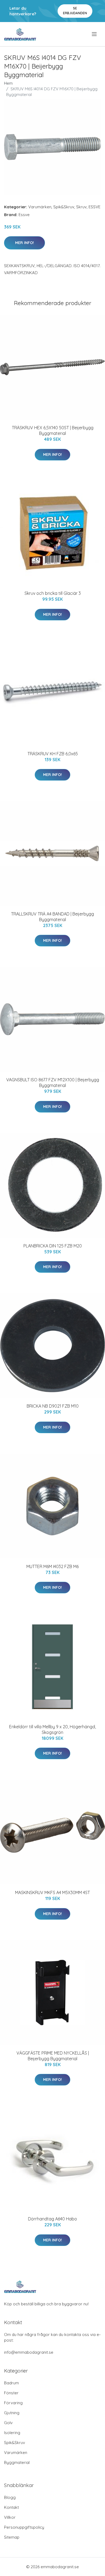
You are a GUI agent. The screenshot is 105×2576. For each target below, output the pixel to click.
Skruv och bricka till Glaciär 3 (53, 593)
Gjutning (12, 2413)
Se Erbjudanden (75, 11)
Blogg (10, 2497)
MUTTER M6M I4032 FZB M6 (52, 1566)
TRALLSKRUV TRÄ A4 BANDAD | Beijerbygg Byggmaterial (52, 917)
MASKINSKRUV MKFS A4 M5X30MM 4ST (52, 1892)
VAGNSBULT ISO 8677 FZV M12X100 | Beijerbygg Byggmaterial (53, 1083)
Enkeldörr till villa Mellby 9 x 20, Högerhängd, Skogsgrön (52, 1729)
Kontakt (11, 2507)
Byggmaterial (17, 2462)
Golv (8, 2423)
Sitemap (12, 2537)
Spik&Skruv (64, 207)
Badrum (11, 2383)
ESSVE (94, 207)
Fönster (11, 2393)
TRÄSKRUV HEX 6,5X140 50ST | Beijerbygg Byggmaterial (53, 430)
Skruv (81, 207)
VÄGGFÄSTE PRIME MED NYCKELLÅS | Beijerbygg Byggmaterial (53, 2056)
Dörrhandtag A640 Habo (52, 2219)
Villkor (10, 2517)
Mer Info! (24, 243)
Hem (8, 83)
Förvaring (13, 2403)
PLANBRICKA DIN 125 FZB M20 (53, 1246)
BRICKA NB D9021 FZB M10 (53, 1406)
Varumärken (40, 207)
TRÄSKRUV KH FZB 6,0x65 (53, 754)
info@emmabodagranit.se (29, 2352)
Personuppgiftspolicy (24, 2527)
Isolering (12, 2433)
